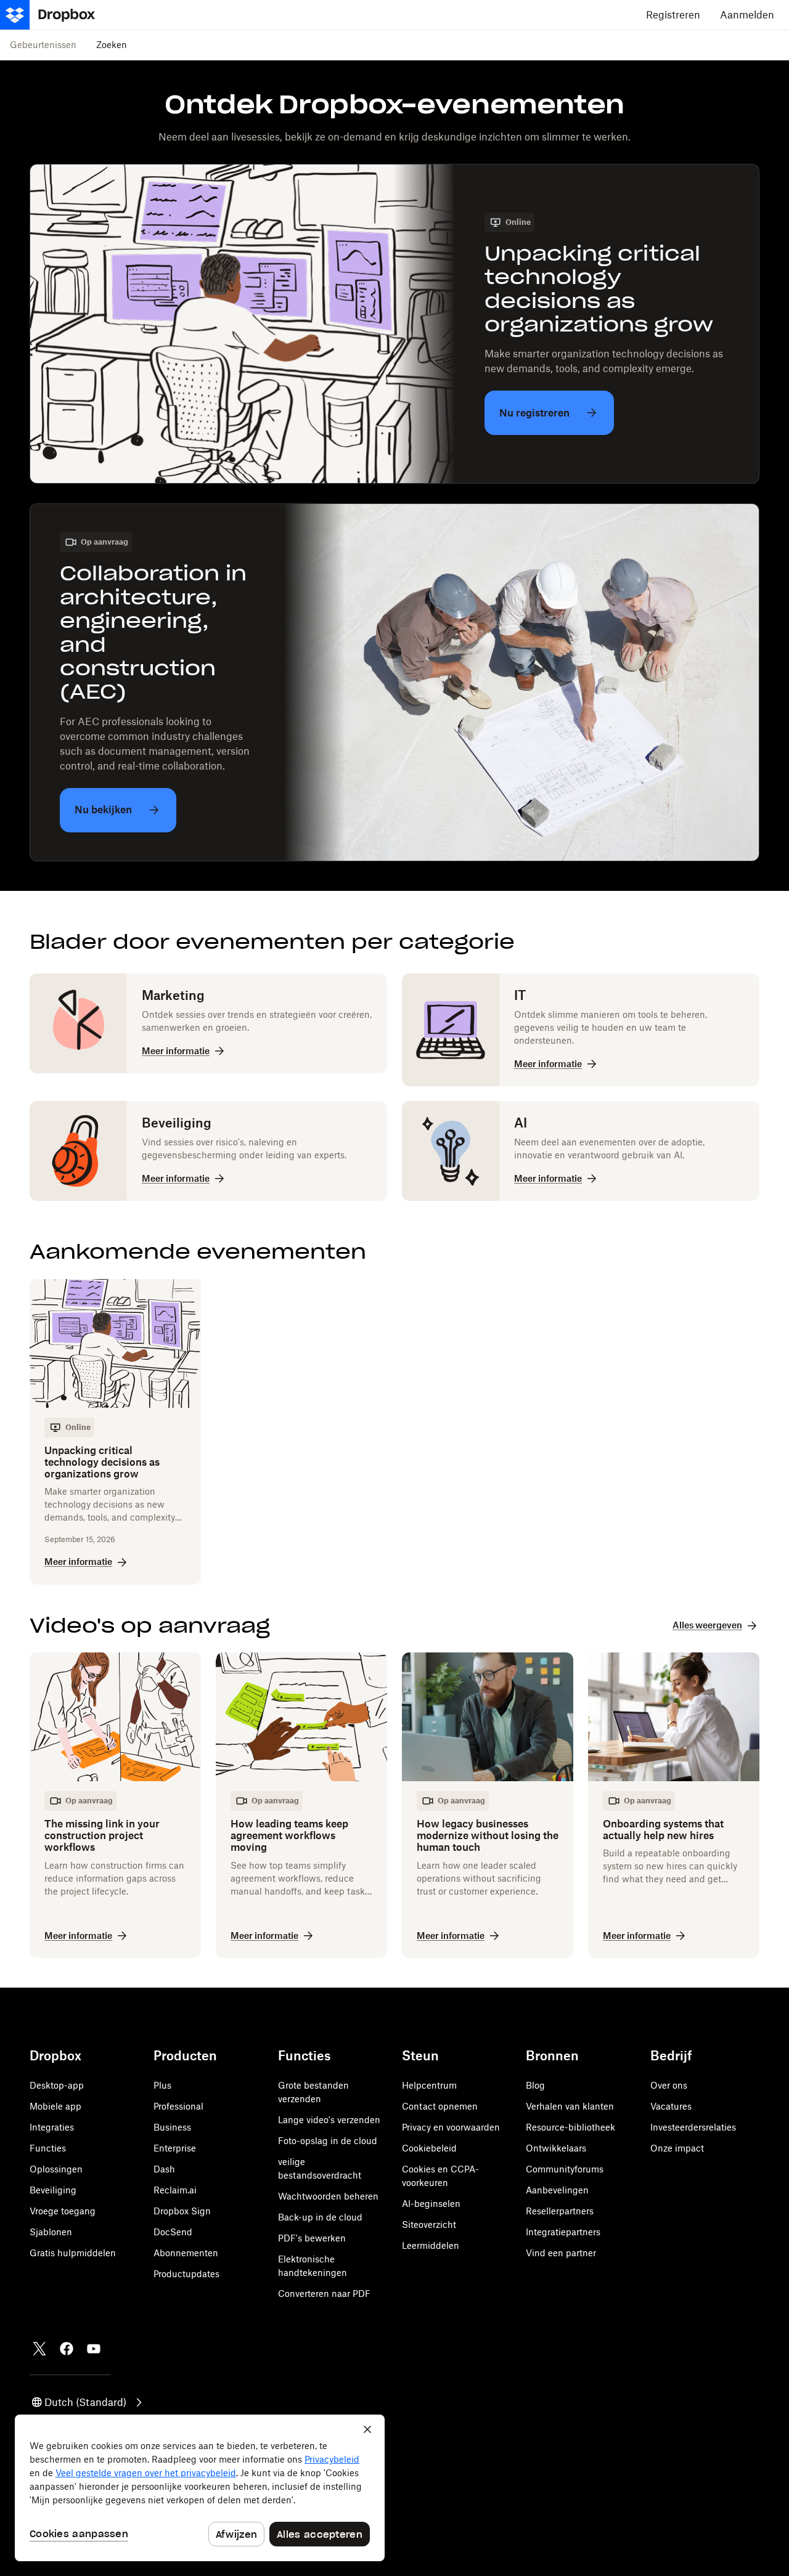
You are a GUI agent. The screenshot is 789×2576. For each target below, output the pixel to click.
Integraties (52, 2127)
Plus (162, 2085)
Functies (48, 2148)
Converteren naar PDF (324, 2294)
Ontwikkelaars (556, 2148)
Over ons (669, 2085)
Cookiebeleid (429, 2148)
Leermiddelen (431, 2245)
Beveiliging (53, 2190)
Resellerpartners (560, 2211)
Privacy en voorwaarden (451, 2127)
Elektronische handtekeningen (313, 2266)
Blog (535, 2085)
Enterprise (175, 2148)
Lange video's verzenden (329, 2120)
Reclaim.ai (175, 2190)
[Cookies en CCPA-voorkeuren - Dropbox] (200, 2488)
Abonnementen (186, 2253)
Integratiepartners (563, 2232)
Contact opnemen (440, 2106)
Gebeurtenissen (43, 45)
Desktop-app (57, 2085)
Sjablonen (51, 2232)
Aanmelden (747, 15)
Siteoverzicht (429, 2225)
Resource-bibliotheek (570, 2127)
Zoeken (112, 45)
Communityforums (565, 2169)
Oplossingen (56, 2169)
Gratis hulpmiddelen (73, 2253)
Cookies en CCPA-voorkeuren (440, 2176)
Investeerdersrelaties (693, 2127)
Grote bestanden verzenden (313, 2092)
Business (172, 2127)
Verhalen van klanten (570, 2106)
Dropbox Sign (182, 2211)
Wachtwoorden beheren (328, 2196)
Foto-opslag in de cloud (328, 2141)
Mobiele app (55, 2106)
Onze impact (677, 2148)
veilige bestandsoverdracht (320, 2168)
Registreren (673, 15)
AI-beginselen (431, 2204)
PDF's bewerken (312, 2238)
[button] (88, 2402)
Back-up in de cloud (320, 2217)
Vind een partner (561, 2253)
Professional (178, 2106)
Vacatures (671, 2106)
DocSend (173, 2232)
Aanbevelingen (557, 2190)
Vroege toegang (63, 2211)
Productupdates (186, 2274)
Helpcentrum (429, 2085)
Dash (164, 2169)
